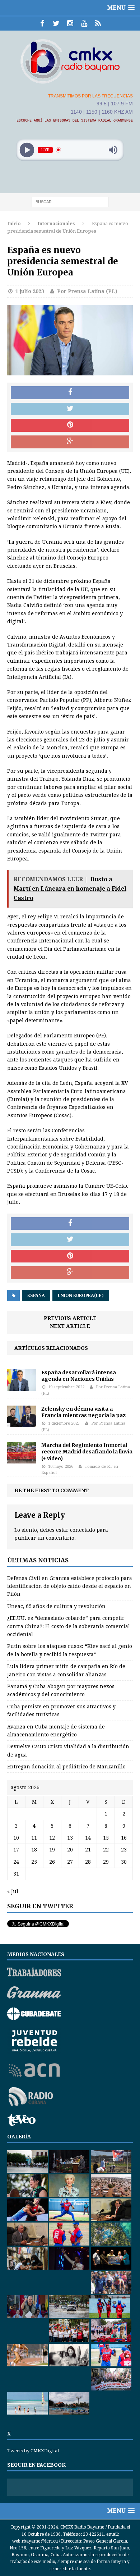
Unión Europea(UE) (81, 1296)
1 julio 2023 (30, 291)
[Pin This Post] (70, 425)
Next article (70, 1326)
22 (106, 1850)
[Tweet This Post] (70, 409)
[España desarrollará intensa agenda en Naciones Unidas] (22, 1387)
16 (124, 1838)
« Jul (13, 1891)
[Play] (27, 150)
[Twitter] (56, 23)
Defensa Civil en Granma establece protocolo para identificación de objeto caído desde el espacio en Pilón (70, 1586)
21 (88, 1850)
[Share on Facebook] (70, 393)
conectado (83, 1530)
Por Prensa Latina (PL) (87, 291)
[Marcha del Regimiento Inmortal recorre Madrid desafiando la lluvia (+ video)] (22, 1460)
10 (16, 1838)
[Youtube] (84, 23)
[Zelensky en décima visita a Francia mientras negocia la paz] (22, 1423)
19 (52, 1850)
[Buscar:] (70, 201)
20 (70, 1850)
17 (16, 1850)
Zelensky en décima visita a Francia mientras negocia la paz (83, 1412)
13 (70, 1838)
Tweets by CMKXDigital (33, 2451)
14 (88, 1838)
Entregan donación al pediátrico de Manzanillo (66, 1767)
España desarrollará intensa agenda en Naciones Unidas (79, 1376)
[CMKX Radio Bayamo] (70, 61)
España (36, 1296)
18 (34, 1850)
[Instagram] (70, 23)
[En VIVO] (98, 23)
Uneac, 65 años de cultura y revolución (56, 1606)
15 (106, 1838)
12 (52, 1838)
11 (34, 1838)
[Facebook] (42, 23)
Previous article (70, 1318)
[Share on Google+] (70, 442)
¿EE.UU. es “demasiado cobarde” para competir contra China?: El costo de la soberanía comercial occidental (69, 1626)
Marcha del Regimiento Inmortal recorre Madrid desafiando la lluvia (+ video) (87, 1452)
